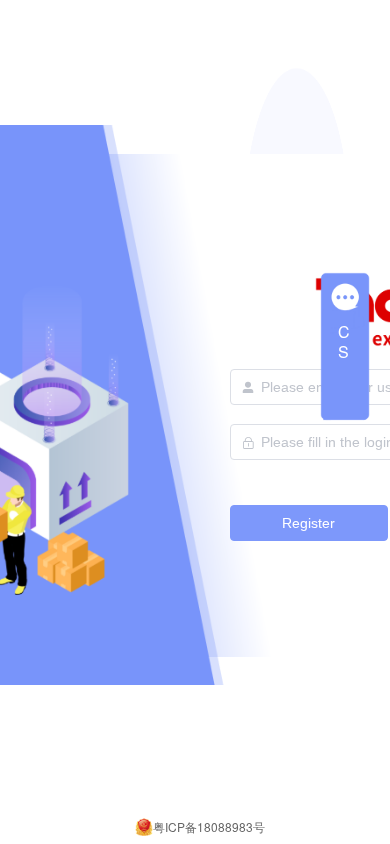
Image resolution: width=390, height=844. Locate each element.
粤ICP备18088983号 (209, 826)
